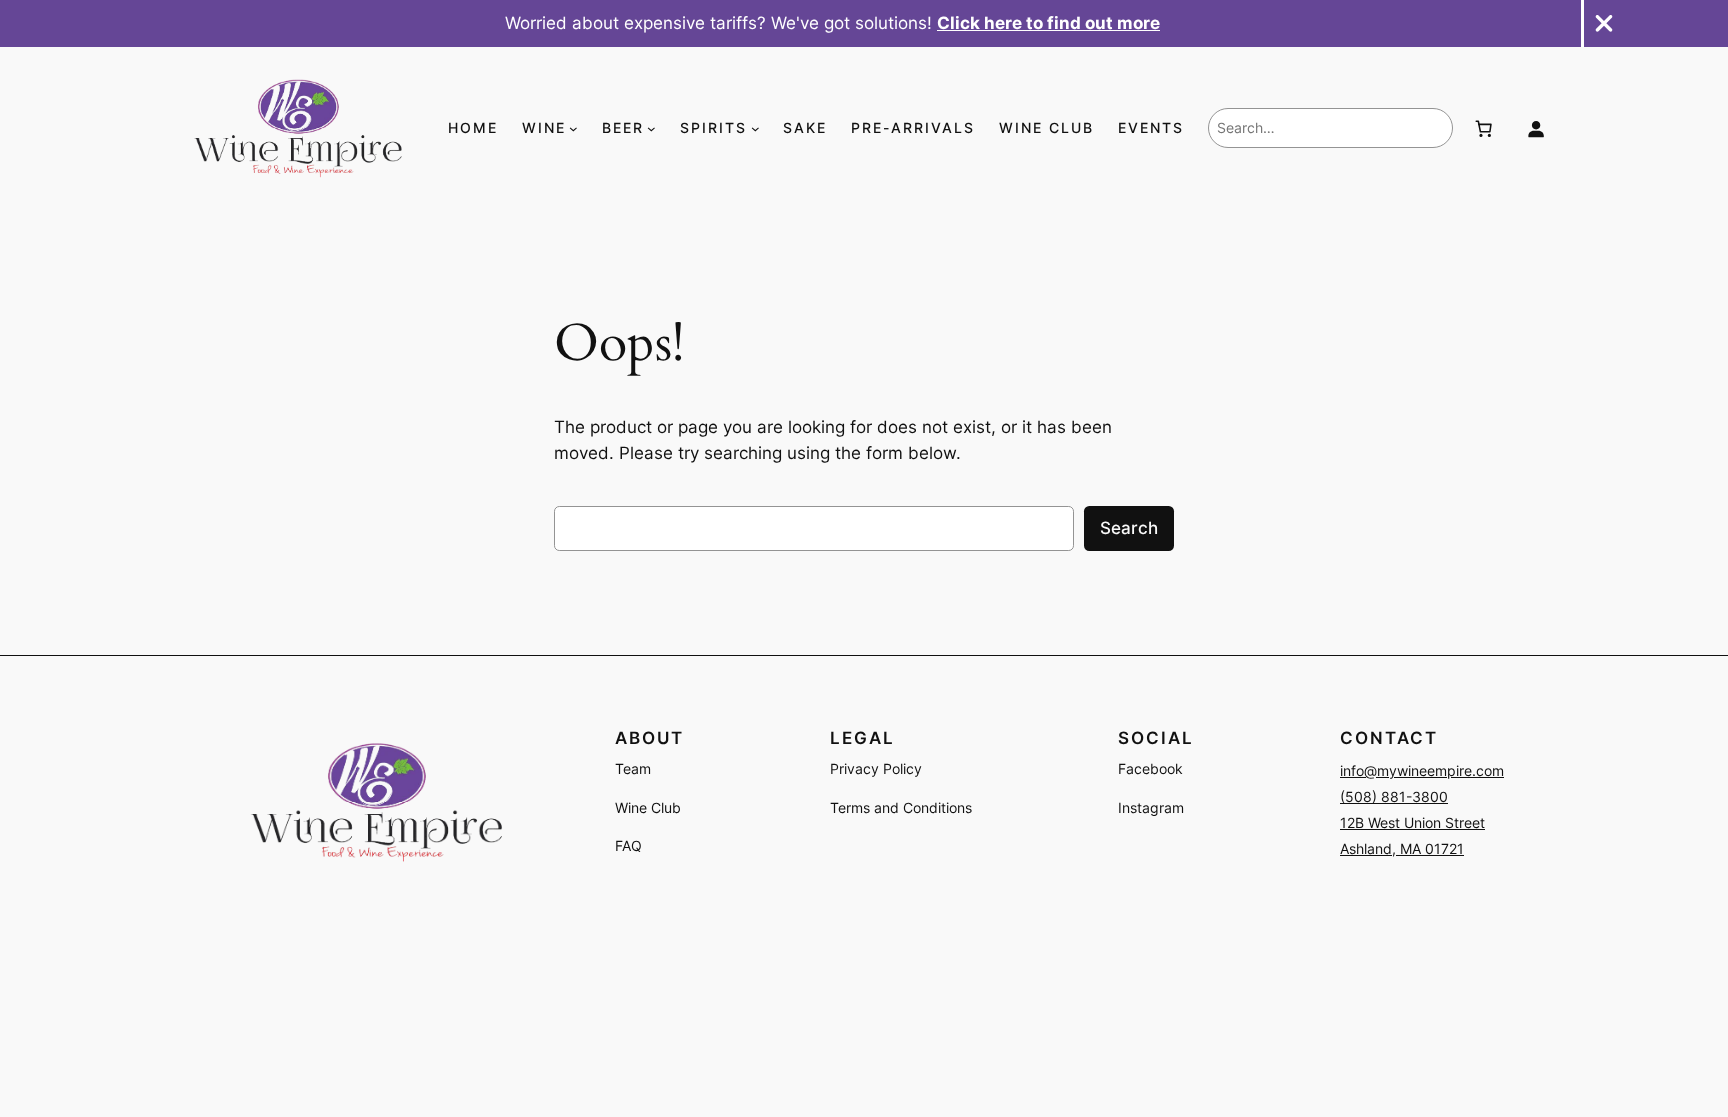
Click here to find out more (1048, 23)
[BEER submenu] (651, 128)
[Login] (1535, 128)
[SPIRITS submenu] (755, 128)
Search (1129, 528)
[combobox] (1330, 128)
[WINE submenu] (573, 128)
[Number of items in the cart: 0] (1484, 128)
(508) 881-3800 (1394, 796)
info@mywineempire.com (1422, 770)
